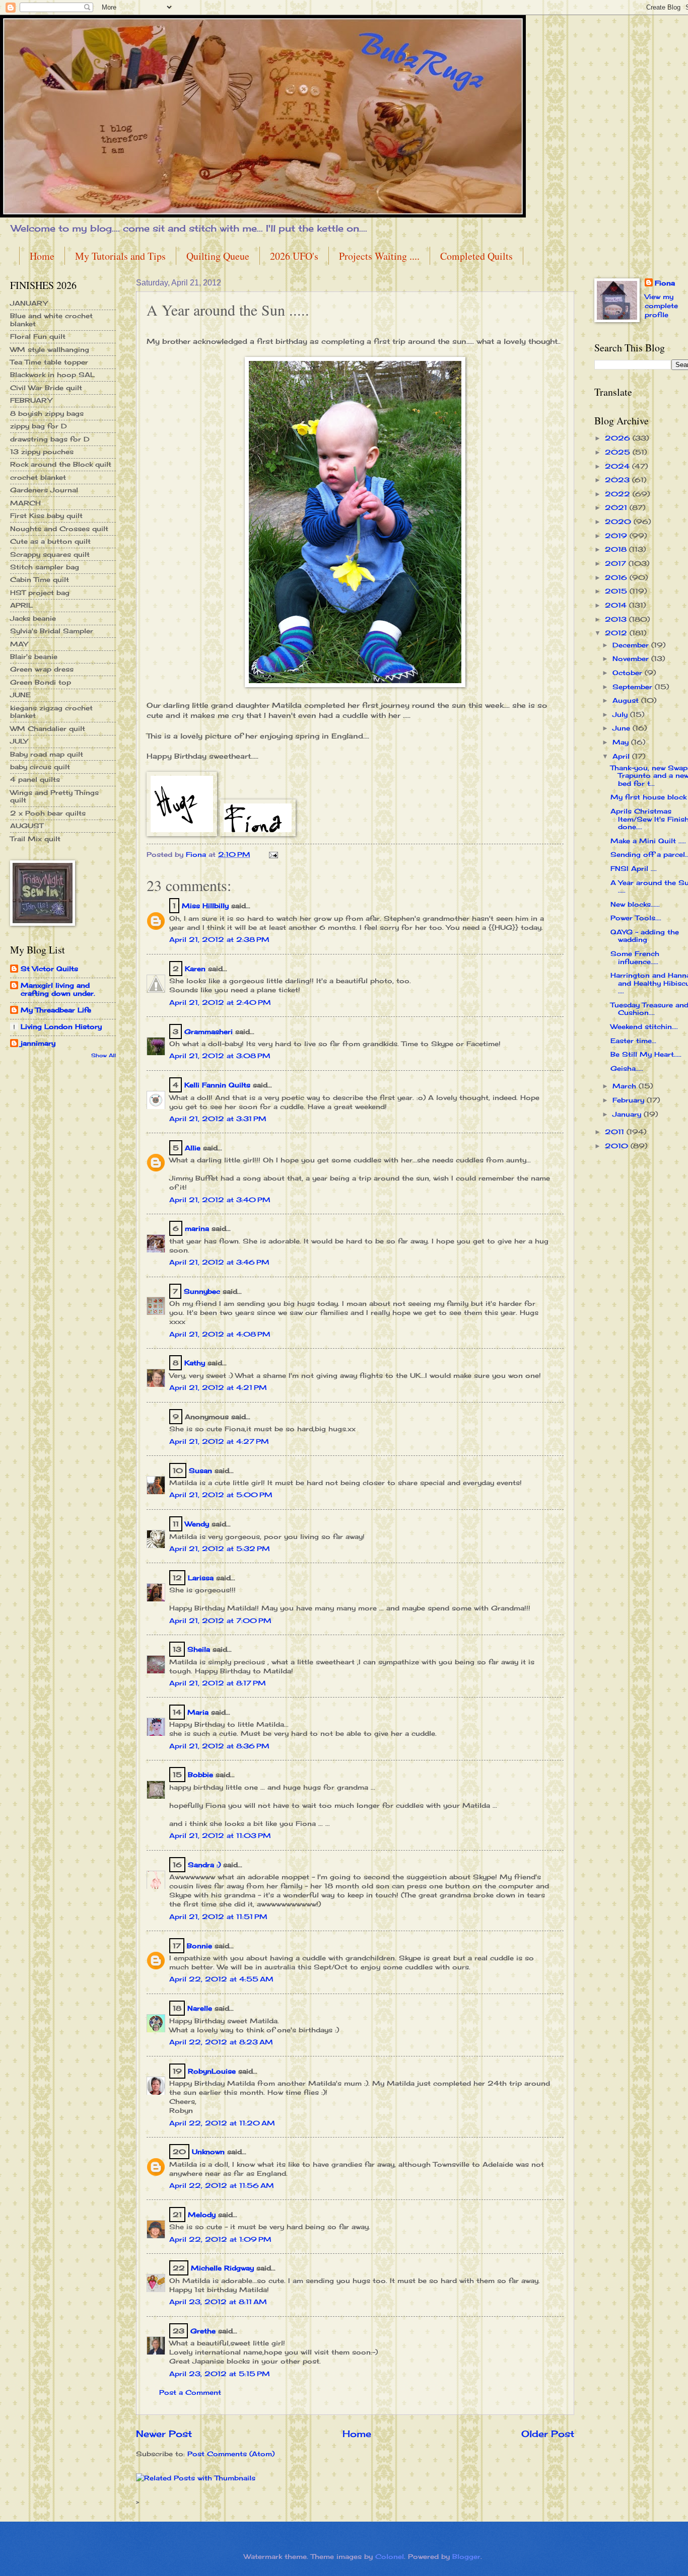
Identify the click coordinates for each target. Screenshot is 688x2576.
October (629, 673)
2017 (617, 563)
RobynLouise (212, 2071)
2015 (617, 591)
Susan (200, 1470)
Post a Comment (190, 2392)
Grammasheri (209, 1032)
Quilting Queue (218, 256)
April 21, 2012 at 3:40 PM (220, 1200)
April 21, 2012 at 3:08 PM (220, 1056)
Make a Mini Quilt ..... (648, 841)
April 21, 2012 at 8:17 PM (218, 1683)
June (623, 728)
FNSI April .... (634, 868)
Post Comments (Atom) (231, 2454)
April (622, 756)
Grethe (203, 2331)
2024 (618, 466)
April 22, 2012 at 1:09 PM (220, 2239)
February (630, 1100)
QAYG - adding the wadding (645, 936)
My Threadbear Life (56, 1010)
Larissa (201, 1578)
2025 (619, 452)
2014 (617, 605)
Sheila (199, 1649)
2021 (617, 507)
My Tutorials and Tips (120, 256)
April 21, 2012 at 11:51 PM (218, 1917)
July (621, 714)
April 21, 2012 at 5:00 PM (221, 1495)
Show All (104, 1055)
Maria (198, 1712)
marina (197, 1228)
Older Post (548, 2434)
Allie (193, 1148)
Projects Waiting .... (379, 256)
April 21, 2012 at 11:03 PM (220, 1835)
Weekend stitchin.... (644, 1026)
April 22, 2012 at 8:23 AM (221, 2042)
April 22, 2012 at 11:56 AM (222, 2185)
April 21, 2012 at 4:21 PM (218, 1387)
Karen (195, 969)
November (632, 658)
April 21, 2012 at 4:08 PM (220, 1334)
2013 (617, 619)
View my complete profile (661, 306)
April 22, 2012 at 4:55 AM (221, 1979)
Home (42, 256)
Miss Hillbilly (205, 906)
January (628, 1114)
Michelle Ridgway (222, 2268)
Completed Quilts (476, 256)
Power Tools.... (636, 918)
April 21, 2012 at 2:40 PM (220, 1002)
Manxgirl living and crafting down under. (58, 989)
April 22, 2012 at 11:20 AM (222, 2123)
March (626, 1086)
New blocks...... (635, 904)
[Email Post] (273, 854)
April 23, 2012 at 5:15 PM (220, 2374)
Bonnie (199, 1946)
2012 (617, 633)
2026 (619, 438)
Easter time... (633, 1041)
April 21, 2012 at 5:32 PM (220, 1549)
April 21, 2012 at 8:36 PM (219, 1746)
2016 (617, 577)
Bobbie (200, 1775)
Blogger (466, 2556)
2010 (618, 1146)
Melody (202, 2215)
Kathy (195, 1363)
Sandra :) (204, 1865)
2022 (619, 494)
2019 (617, 536)
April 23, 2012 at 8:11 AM (218, 2302)
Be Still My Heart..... (646, 1054)
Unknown (208, 2152)
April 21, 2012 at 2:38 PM (219, 939)
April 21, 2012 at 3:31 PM (218, 1119)
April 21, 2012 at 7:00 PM (220, 1621)
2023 (618, 480)
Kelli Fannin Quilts (217, 1085)
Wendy (197, 1524)
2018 (617, 549)
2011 (616, 1132)
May (622, 742)
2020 (619, 522)
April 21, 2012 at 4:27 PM (219, 1441)
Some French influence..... (635, 957)
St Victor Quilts (49, 969)
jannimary (38, 1043)
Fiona (665, 283)
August (627, 700)
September (634, 687)
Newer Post (164, 2434)
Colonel (390, 2556)
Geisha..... (627, 1068)
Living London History (61, 1026)
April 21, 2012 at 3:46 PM (219, 1262)
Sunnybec (202, 1291)
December (632, 645)
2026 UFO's (294, 256)
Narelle (200, 2008)
